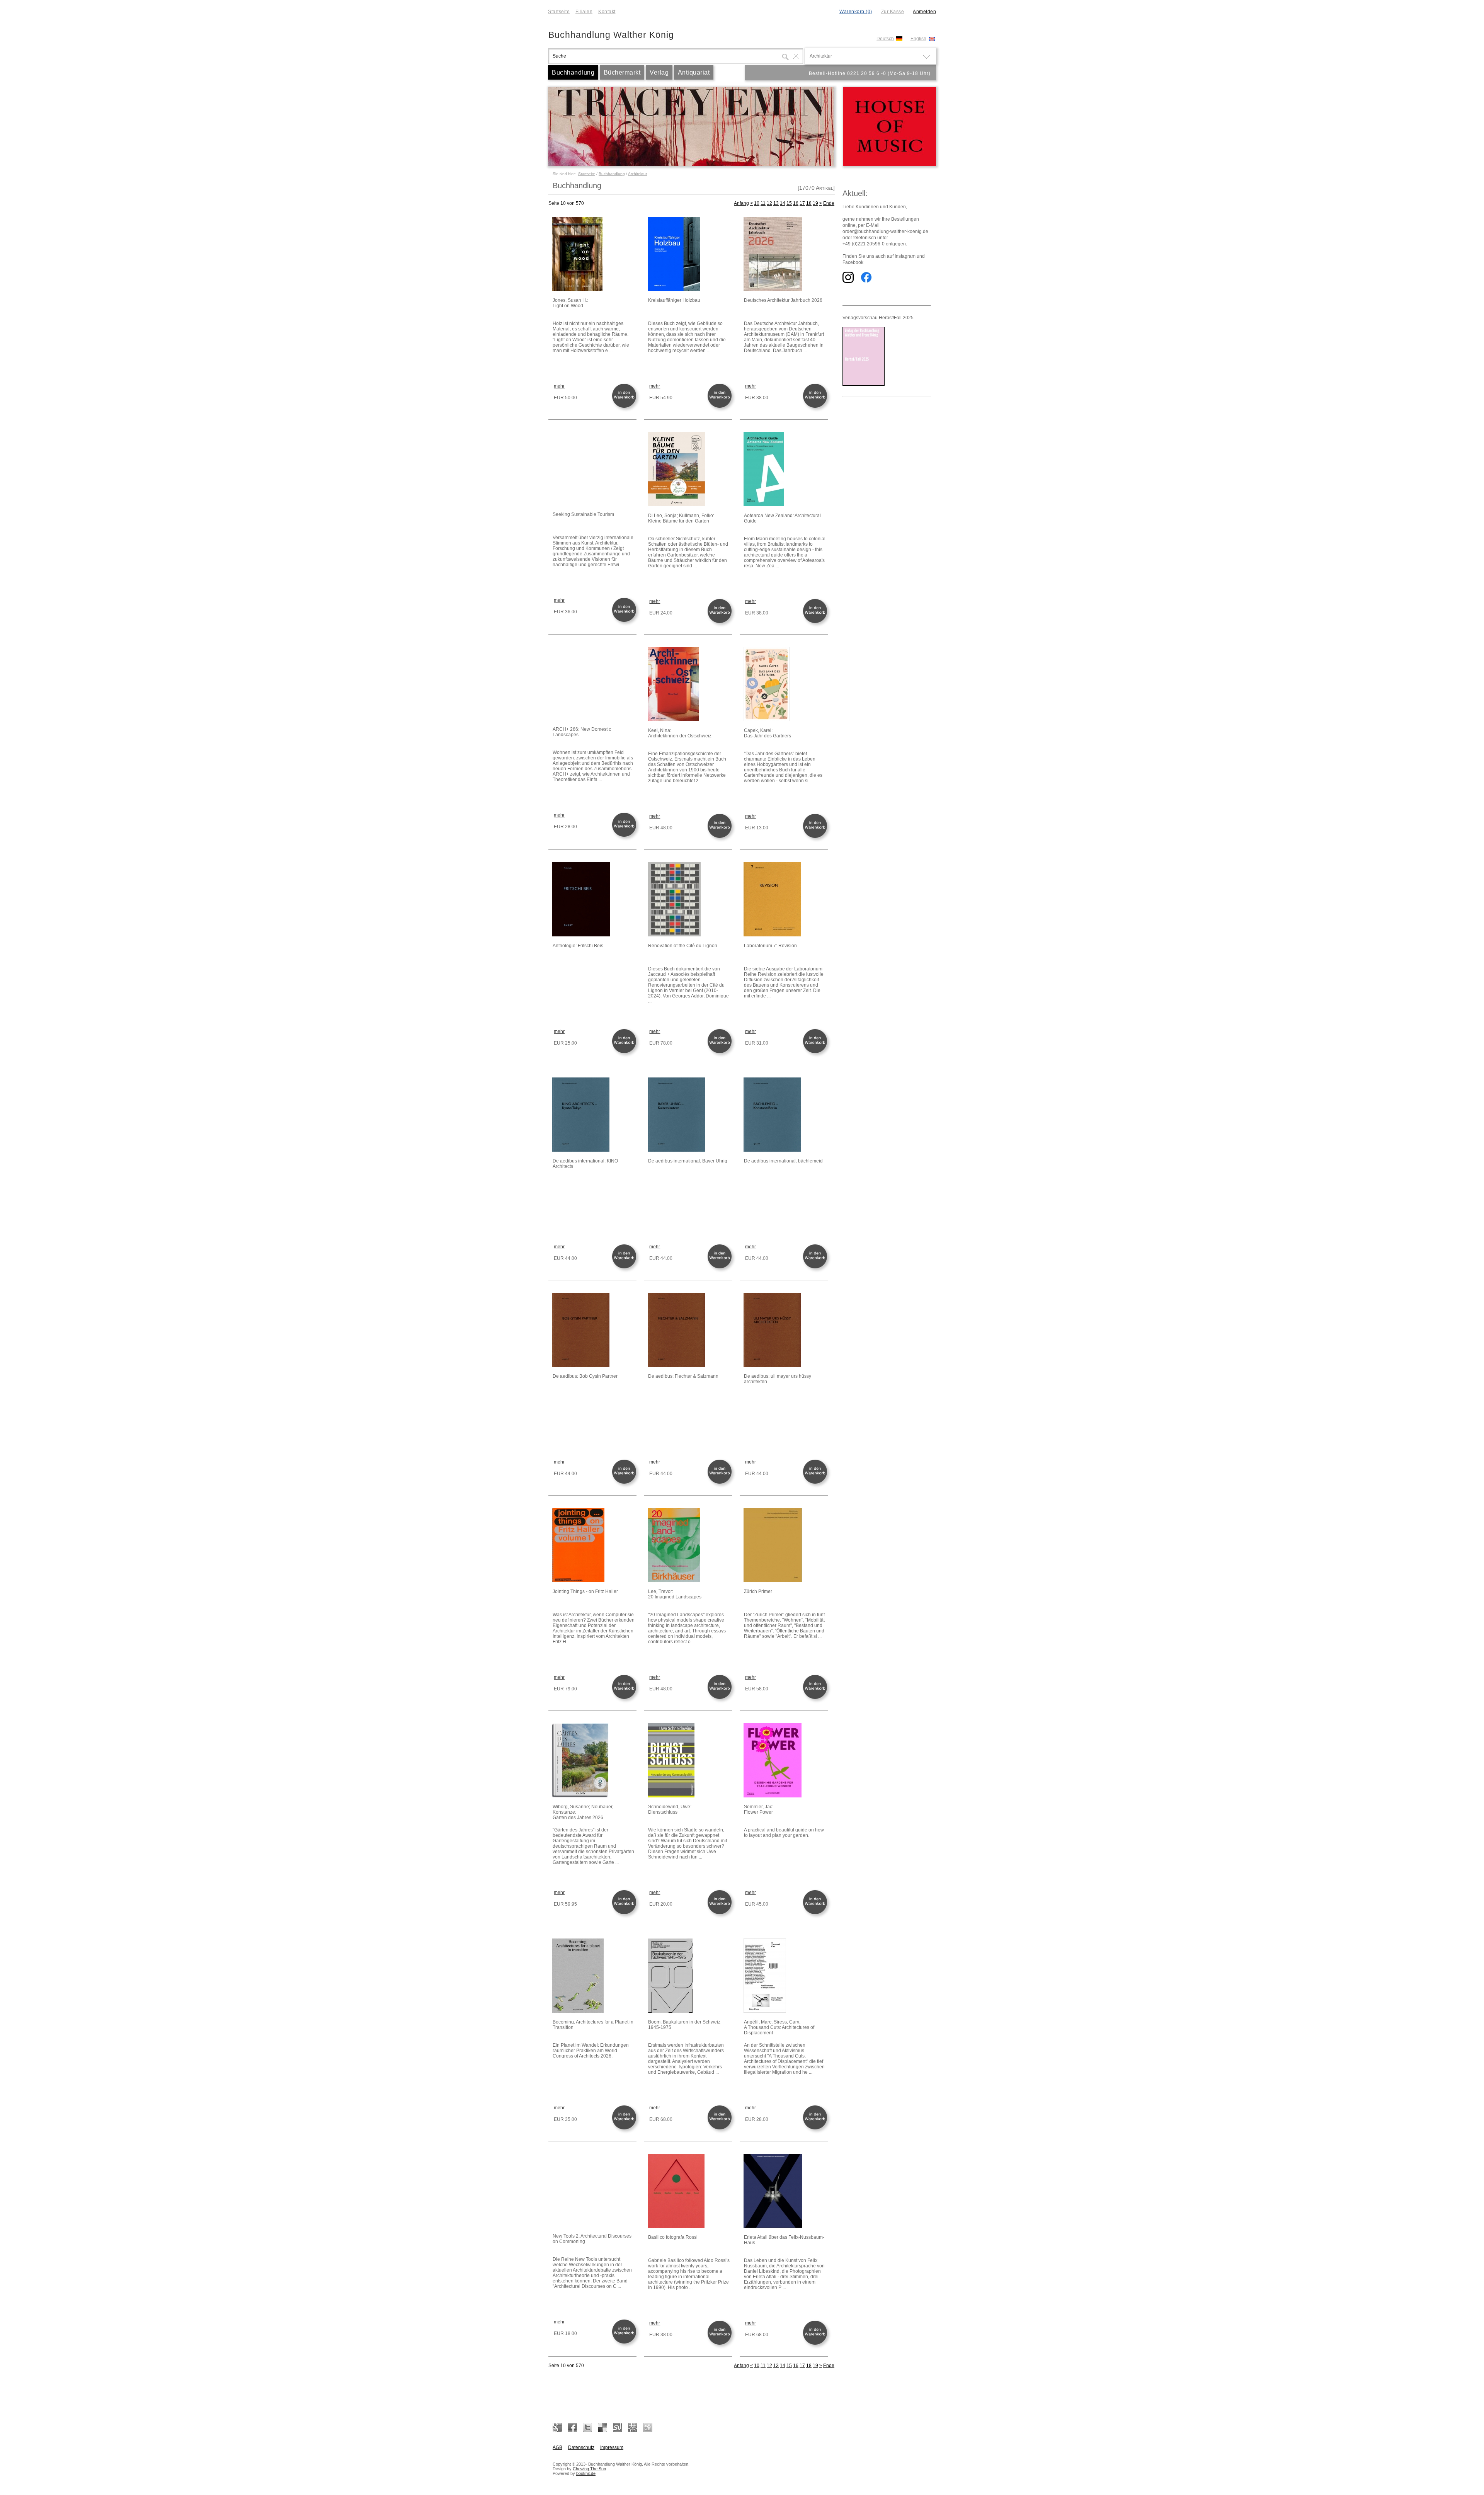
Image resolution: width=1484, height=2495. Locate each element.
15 (789, 203)
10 (757, 203)
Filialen (584, 12)
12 (769, 203)
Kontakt (607, 12)
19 (815, 203)
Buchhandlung (573, 72)
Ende (829, 203)
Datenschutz (581, 2447)
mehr (559, 386)
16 (796, 203)
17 (802, 203)
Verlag (659, 72)
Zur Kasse (893, 12)
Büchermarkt (622, 72)
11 (763, 203)
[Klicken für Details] (594, 254)
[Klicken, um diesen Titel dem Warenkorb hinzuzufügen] (626, 407)
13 (776, 203)
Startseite (559, 12)
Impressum (612, 2447)
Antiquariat (694, 72)
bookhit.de (586, 2473)
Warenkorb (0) (856, 12)
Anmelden (924, 12)
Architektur (637, 174)
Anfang (741, 203)
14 (783, 203)
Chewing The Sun (589, 2469)
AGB (557, 2447)
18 (809, 203)
